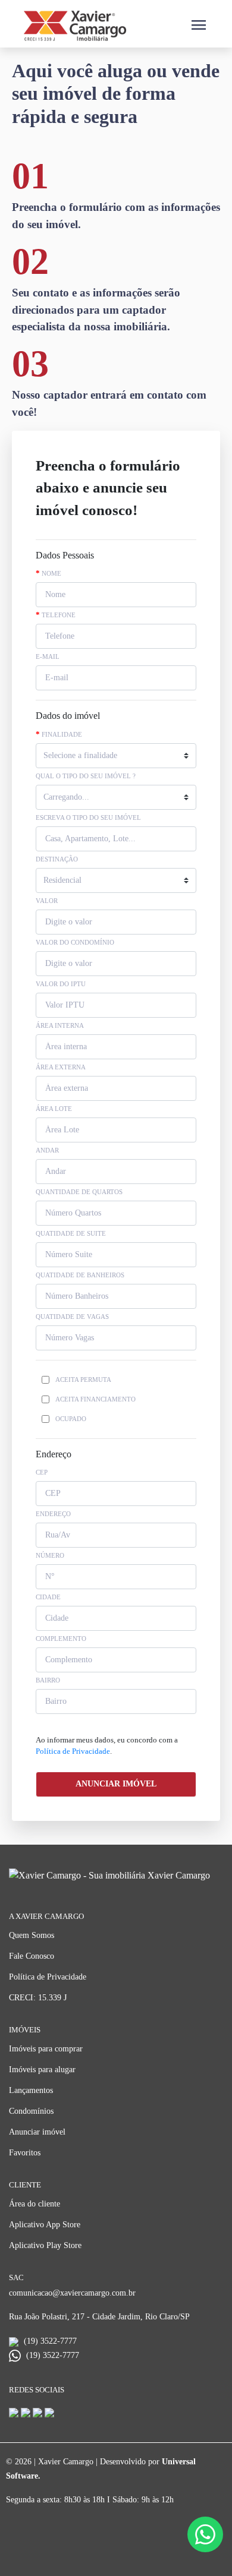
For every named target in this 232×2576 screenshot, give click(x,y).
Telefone (56, 615)
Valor (47, 901)
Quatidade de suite (71, 1233)
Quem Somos (32, 1935)
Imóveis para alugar (42, 2070)
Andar (47, 1150)
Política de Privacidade (73, 1751)
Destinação (57, 859)
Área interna (60, 1025)
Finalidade (59, 735)
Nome (48, 574)
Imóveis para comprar (46, 2049)
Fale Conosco (32, 1956)
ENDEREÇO (53, 1514)
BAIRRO (48, 1680)
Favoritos (25, 2153)
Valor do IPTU (61, 984)
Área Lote (54, 1109)
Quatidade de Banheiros (80, 1275)
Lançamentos (31, 2090)
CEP (42, 1472)
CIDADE (48, 1597)
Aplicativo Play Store (45, 2245)
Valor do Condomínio (75, 942)
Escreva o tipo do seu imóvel (88, 817)
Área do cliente (35, 2204)
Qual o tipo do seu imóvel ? (86, 776)
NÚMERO (50, 1555)
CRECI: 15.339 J (38, 1998)
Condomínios (31, 2111)
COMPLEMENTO (61, 1639)
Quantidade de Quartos (79, 1192)
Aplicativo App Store (45, 2225)
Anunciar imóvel (37, 2132)
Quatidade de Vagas (72, 1317)
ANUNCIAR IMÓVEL (116, 1784)
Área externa (61, 1067)
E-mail (48, 656)
